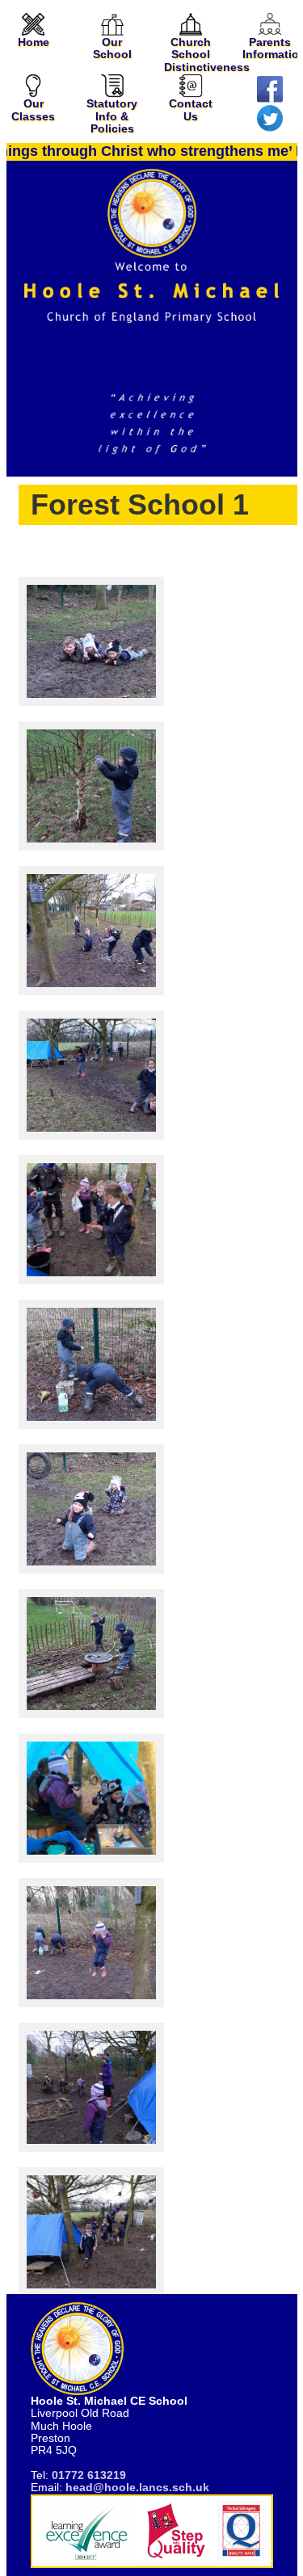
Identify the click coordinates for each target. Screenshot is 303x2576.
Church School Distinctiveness (207, 55)
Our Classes (33, 109)
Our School (112, 48)
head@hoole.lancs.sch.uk (137, 2487)
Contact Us (191, 109)
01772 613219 (89, 2475)
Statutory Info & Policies (112, 116)
